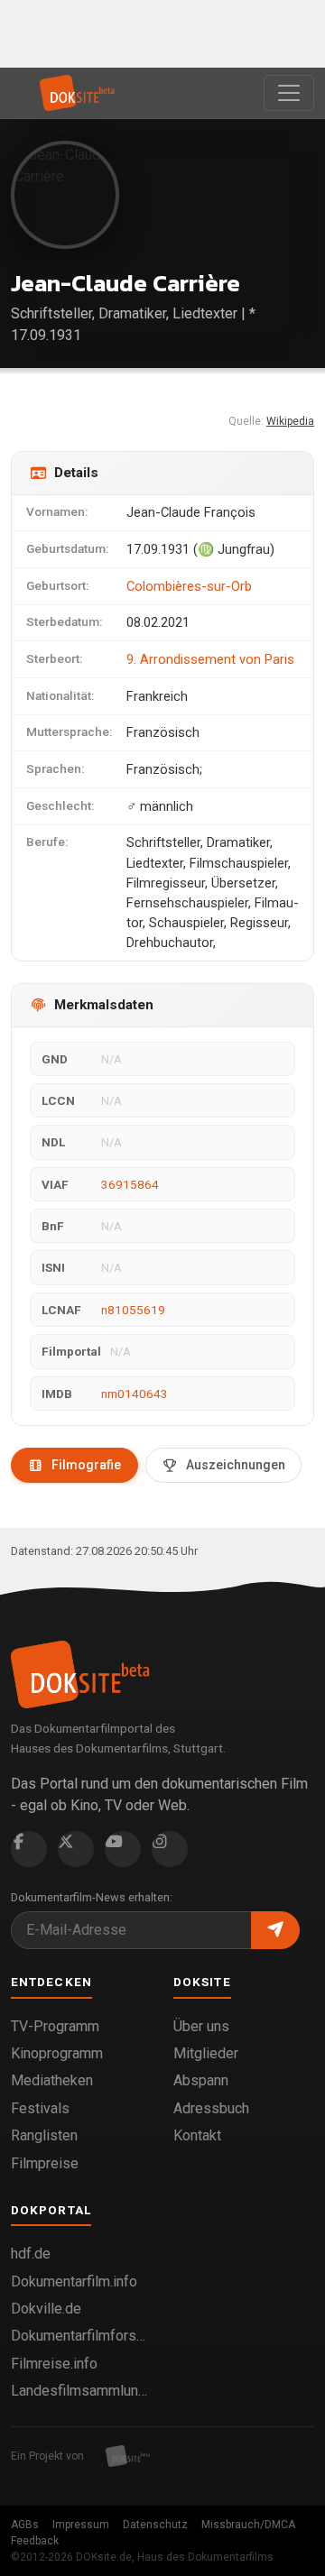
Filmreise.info (54, 2364)
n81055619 (133, 1310)
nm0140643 (135, 1394)
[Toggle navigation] (289, 93)
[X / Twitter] (76, 1849)
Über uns (201, 2026)
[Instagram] (170, 1849)
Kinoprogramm (57, 2053)
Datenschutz (155, 2525)
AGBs (25, 2525)
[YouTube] (123, 1849)
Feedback (35, 2541)
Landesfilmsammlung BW (81, 2391)
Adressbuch (211, 2108)
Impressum (81, 2525)
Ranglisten (44, 2135)
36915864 (130, 1184)
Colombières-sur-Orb (189, 586)
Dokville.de (46, 2309)
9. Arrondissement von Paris (210, 659)
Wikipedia (290, 421)
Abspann (201, 2080)
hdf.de (31, 2254)
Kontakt (197, 2135)
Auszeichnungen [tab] (236, 1465)
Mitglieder (206, 2053)
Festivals (40, 2108)
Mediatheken (52, 2080)
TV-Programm (55, 2026)
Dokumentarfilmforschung (81, 2336)
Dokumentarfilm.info (74, 2282)
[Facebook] (29, 1849)
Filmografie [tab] (86, 1465)
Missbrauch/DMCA (248, 2525)
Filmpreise (45, 2163)
